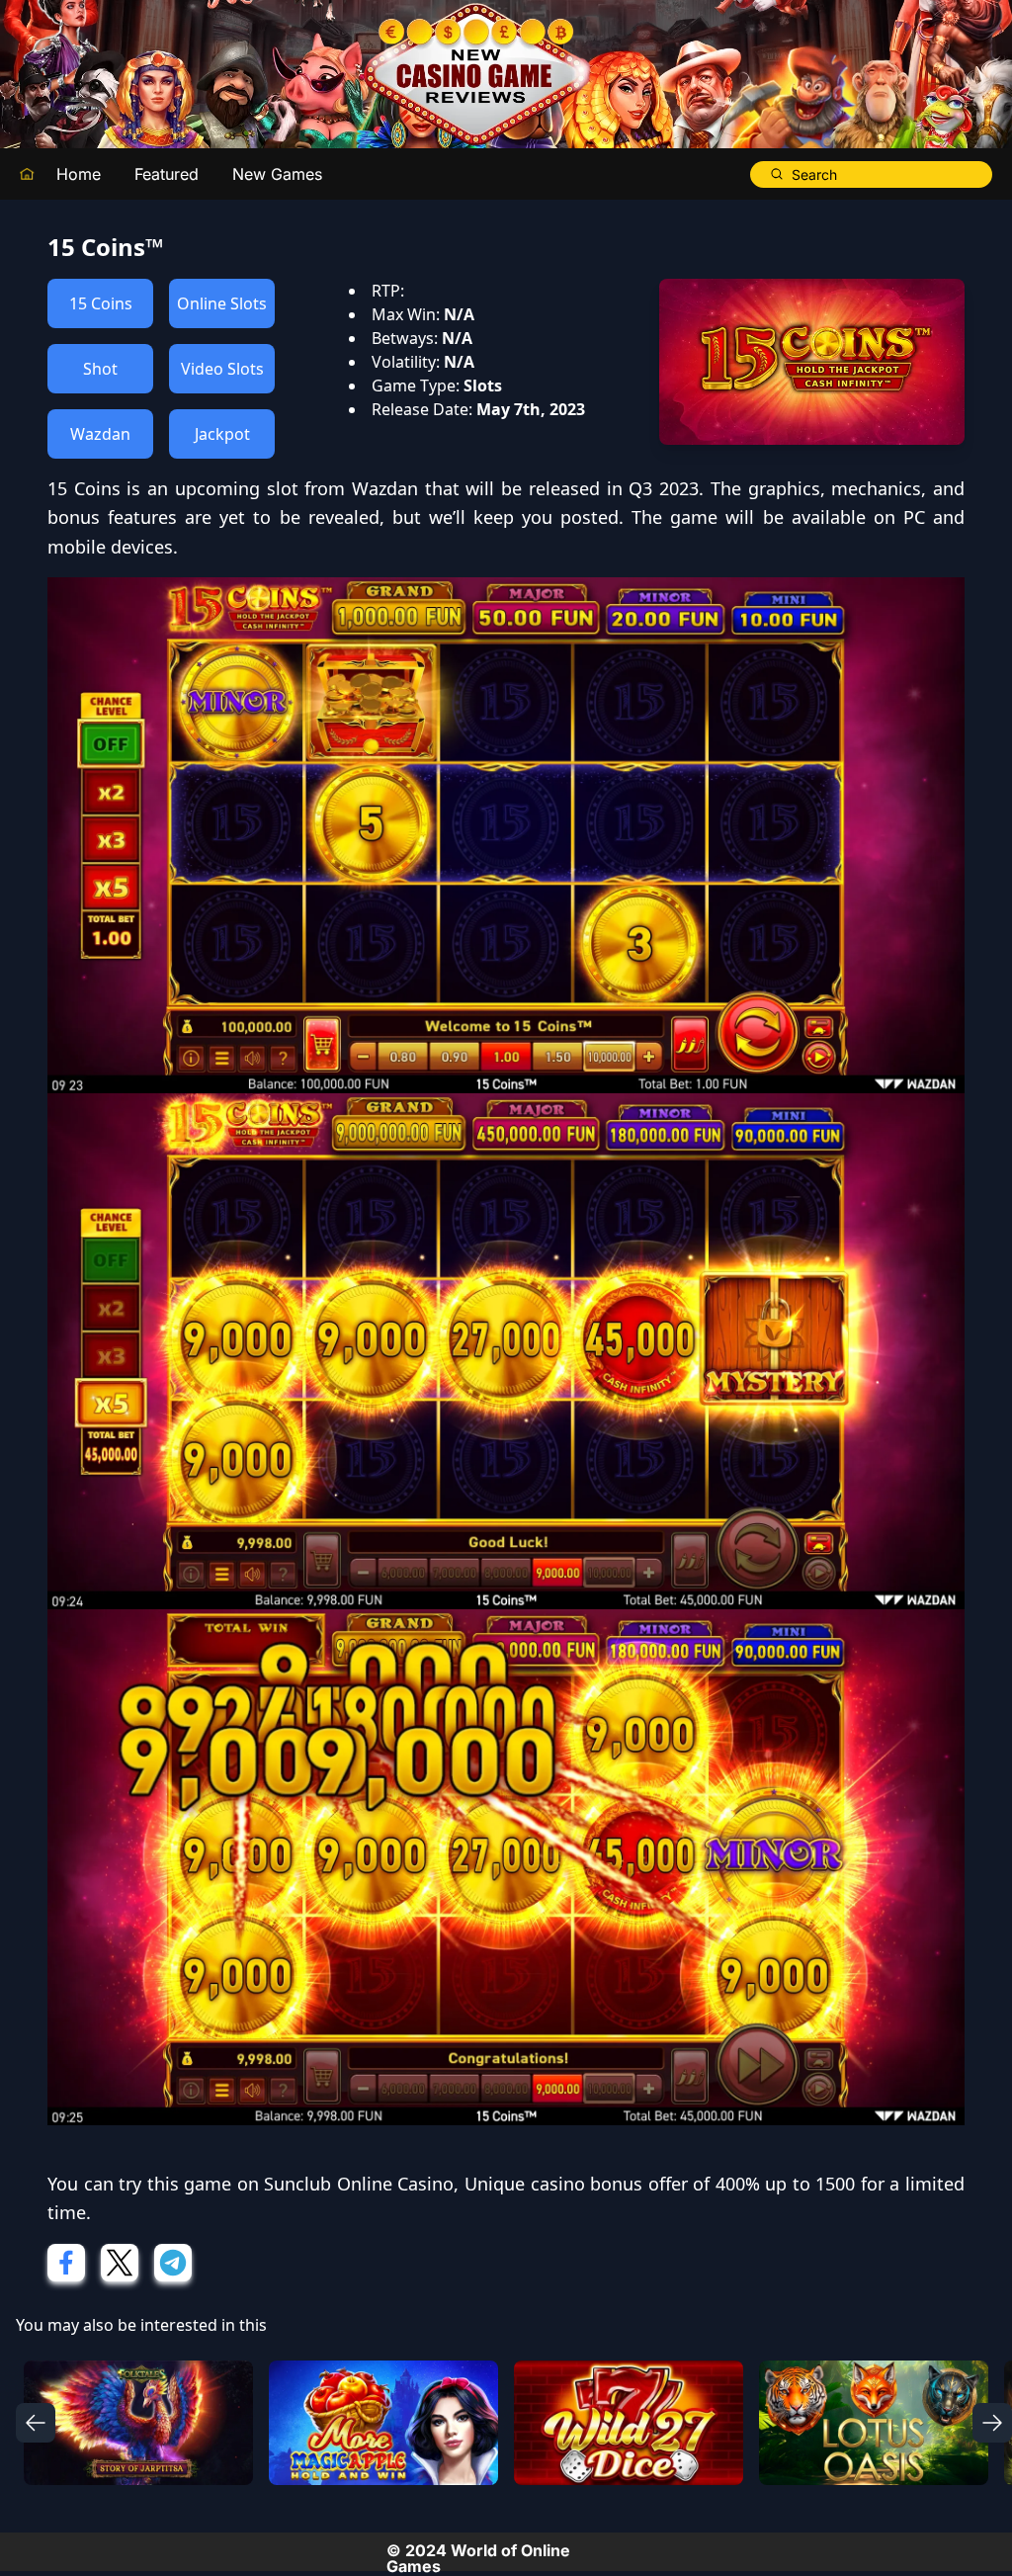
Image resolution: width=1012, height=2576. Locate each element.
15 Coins (101, 303)
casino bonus (587, 2184)
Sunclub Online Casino (359, 2184)
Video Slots (222, 369)
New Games (277, 174)
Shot (100, 369)
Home (79, 174)
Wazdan (100, 434)
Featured (167, 174)
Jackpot (222, 434)
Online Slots (222, 303)
